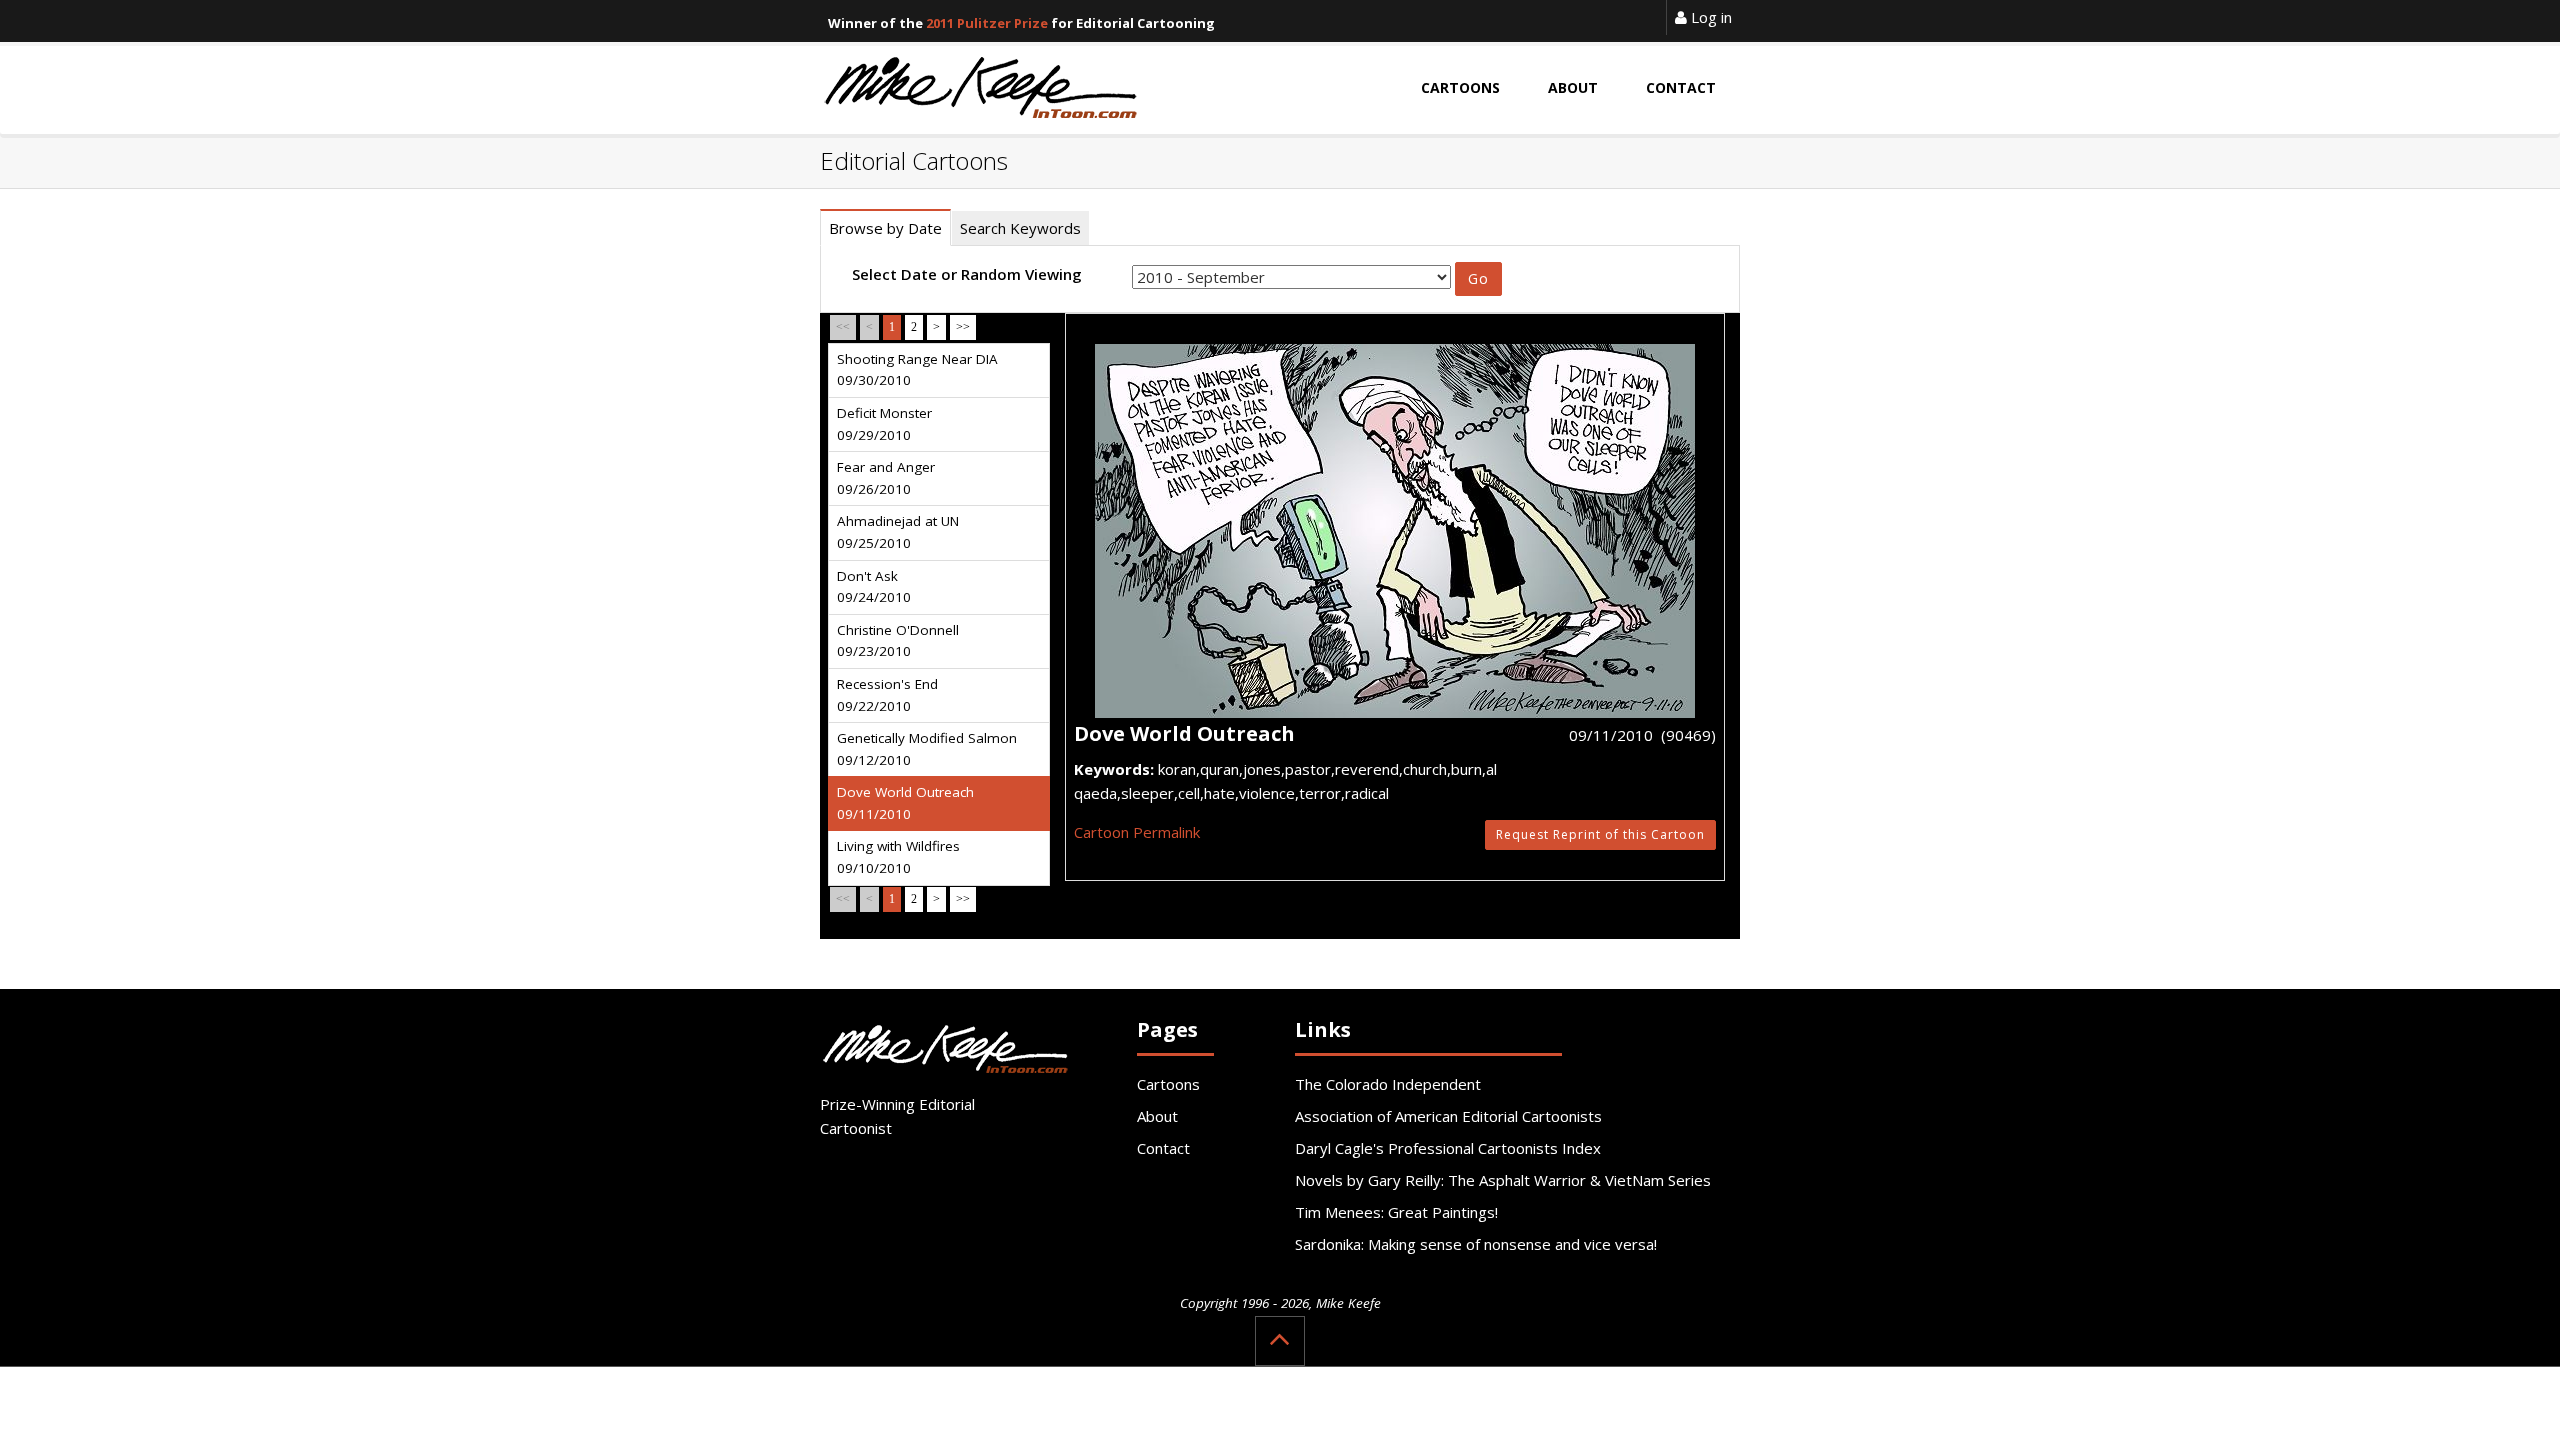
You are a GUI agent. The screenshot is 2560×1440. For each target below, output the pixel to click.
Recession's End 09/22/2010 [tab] (887, 695)
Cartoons (1168, 1084)
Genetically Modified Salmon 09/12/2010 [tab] (927, 749)
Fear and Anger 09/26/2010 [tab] (886, 478)
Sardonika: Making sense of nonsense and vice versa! (1476, 1244)
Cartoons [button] (1460, 87)
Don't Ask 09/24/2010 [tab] (874, 587)
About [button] (1573, 87)
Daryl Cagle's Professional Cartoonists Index (1448, 1148)
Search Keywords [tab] (1020, 228)
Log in (1709, 17)
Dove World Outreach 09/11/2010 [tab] (905, 803)
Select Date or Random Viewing (967, 274)
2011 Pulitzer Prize (987, 23)
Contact (1163, 1148)
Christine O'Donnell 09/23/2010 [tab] (898, 641)
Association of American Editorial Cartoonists (1448, 1116)
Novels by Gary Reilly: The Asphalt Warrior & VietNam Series (1503, 1180)
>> (963, 327)
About (1157, 1116)
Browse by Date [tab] (885, 228)
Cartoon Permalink (1137, 832)
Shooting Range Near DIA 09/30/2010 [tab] (917, 370)
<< (843, 327)
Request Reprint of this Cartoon (1600, 834)
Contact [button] (1681, 87)
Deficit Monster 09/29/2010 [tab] (884, 424)
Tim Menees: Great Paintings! (1396, 1212)
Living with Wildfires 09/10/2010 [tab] (898, 857)
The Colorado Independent (1388, 1084)
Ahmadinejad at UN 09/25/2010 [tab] (898, 532)
